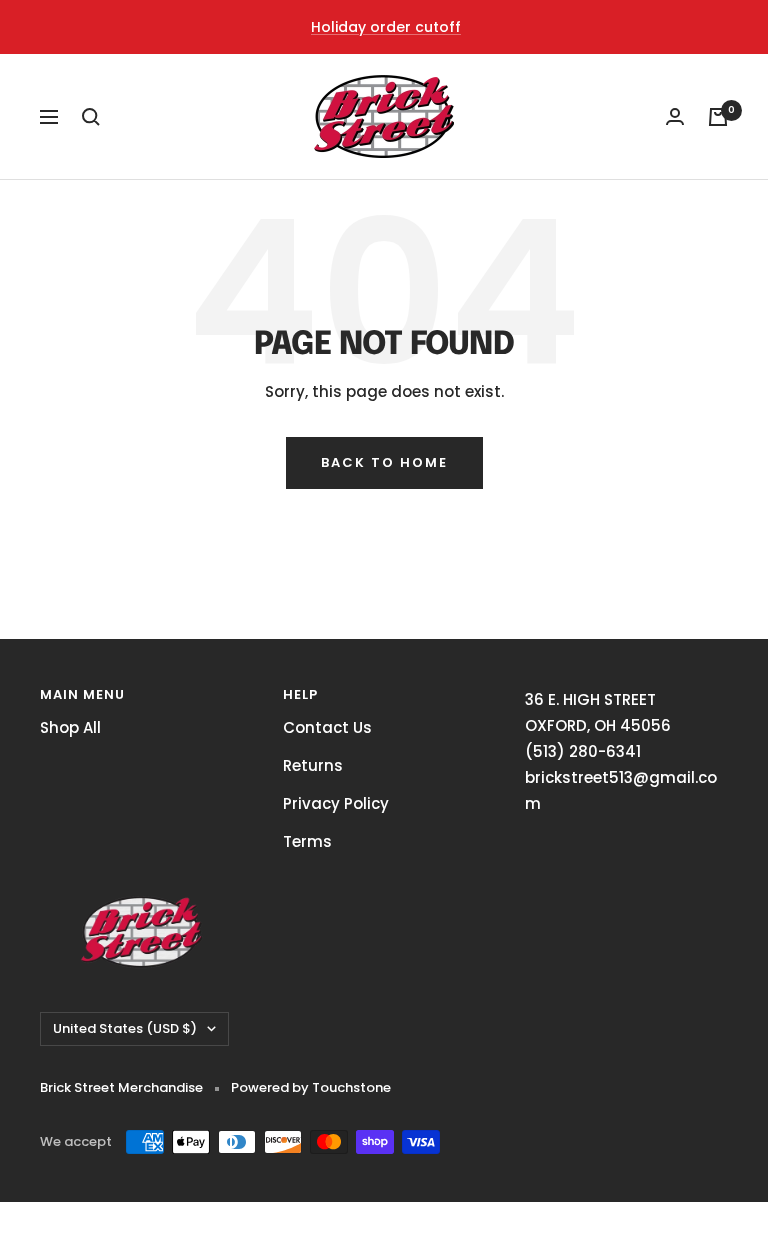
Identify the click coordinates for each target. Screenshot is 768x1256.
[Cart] (718, 117)
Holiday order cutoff (386, 27)
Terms (307, 841)
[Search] (91, 117)
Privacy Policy (336, 803)
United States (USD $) (125, 1028)
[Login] (675, 116)
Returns (313, 765)
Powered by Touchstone (311, 1087)
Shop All (70, 727)
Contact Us (327, 727)
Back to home (384, 462)
